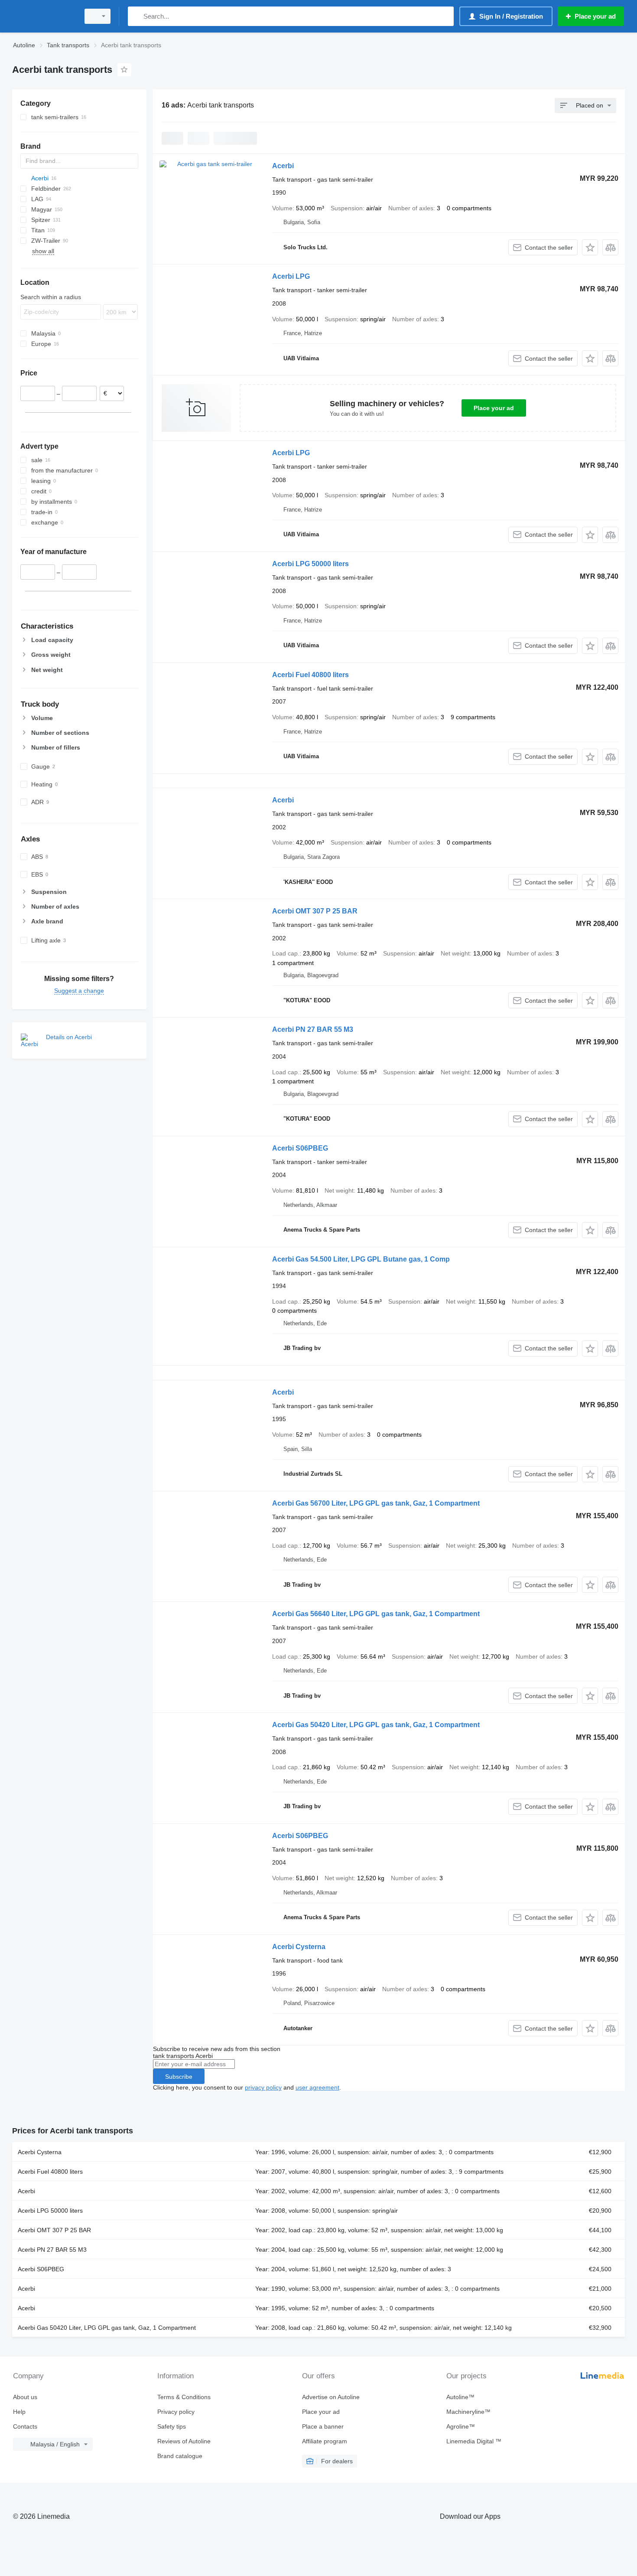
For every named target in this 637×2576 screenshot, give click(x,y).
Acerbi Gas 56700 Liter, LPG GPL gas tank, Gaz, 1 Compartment (376, 1503)
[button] (590, 247)
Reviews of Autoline (184, 2441)
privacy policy (263, 2087)
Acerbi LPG (291, 276)
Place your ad (494, 408)
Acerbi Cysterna (299, 1947)
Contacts (25, 2426)
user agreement (317, 2087)
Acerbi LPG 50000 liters (310, 564)
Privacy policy (176, 2412)
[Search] (136, 16)
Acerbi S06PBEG (300, 1148)
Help (19, 2412)
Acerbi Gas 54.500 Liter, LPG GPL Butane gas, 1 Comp (361, 1259)
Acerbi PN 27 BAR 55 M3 (313, 1029)
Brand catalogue (180, 2456)
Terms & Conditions (184, 2397)
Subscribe (179, 2077)
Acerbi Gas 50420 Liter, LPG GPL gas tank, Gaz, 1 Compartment (376, 1725)
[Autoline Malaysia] (43, 16)
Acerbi (283, 166)
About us (25, 2397)
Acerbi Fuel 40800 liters (310, 675)
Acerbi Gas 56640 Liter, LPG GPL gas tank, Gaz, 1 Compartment (376, 1614)
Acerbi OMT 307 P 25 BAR (315, 911)
